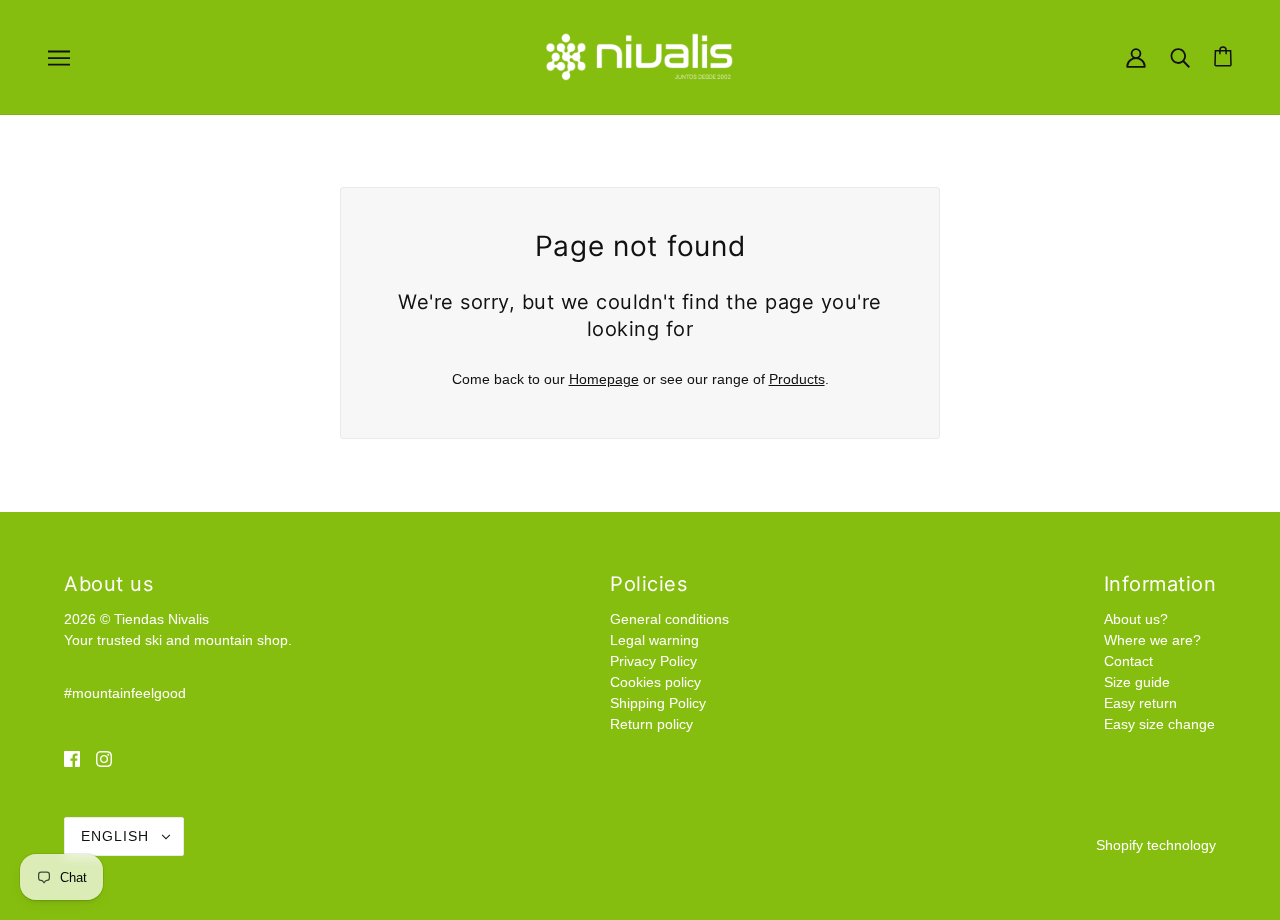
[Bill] (1136, 56)
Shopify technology (1156, 845)
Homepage (604, 379)
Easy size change (1159, 724)
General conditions (669, 619)
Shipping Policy (658, 703)
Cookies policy (655, 682)
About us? (1136, 619)
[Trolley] (1223, 56)
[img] (72, 758)
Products (797, 379)
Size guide (1137, 682)
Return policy (651, 724)
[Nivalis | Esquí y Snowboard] (640, 56)
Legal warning (654, 640)
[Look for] (1180, 56)
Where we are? (1152, 640)
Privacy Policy (653, 661)
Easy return (1140, 703)
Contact (1128, 661)
